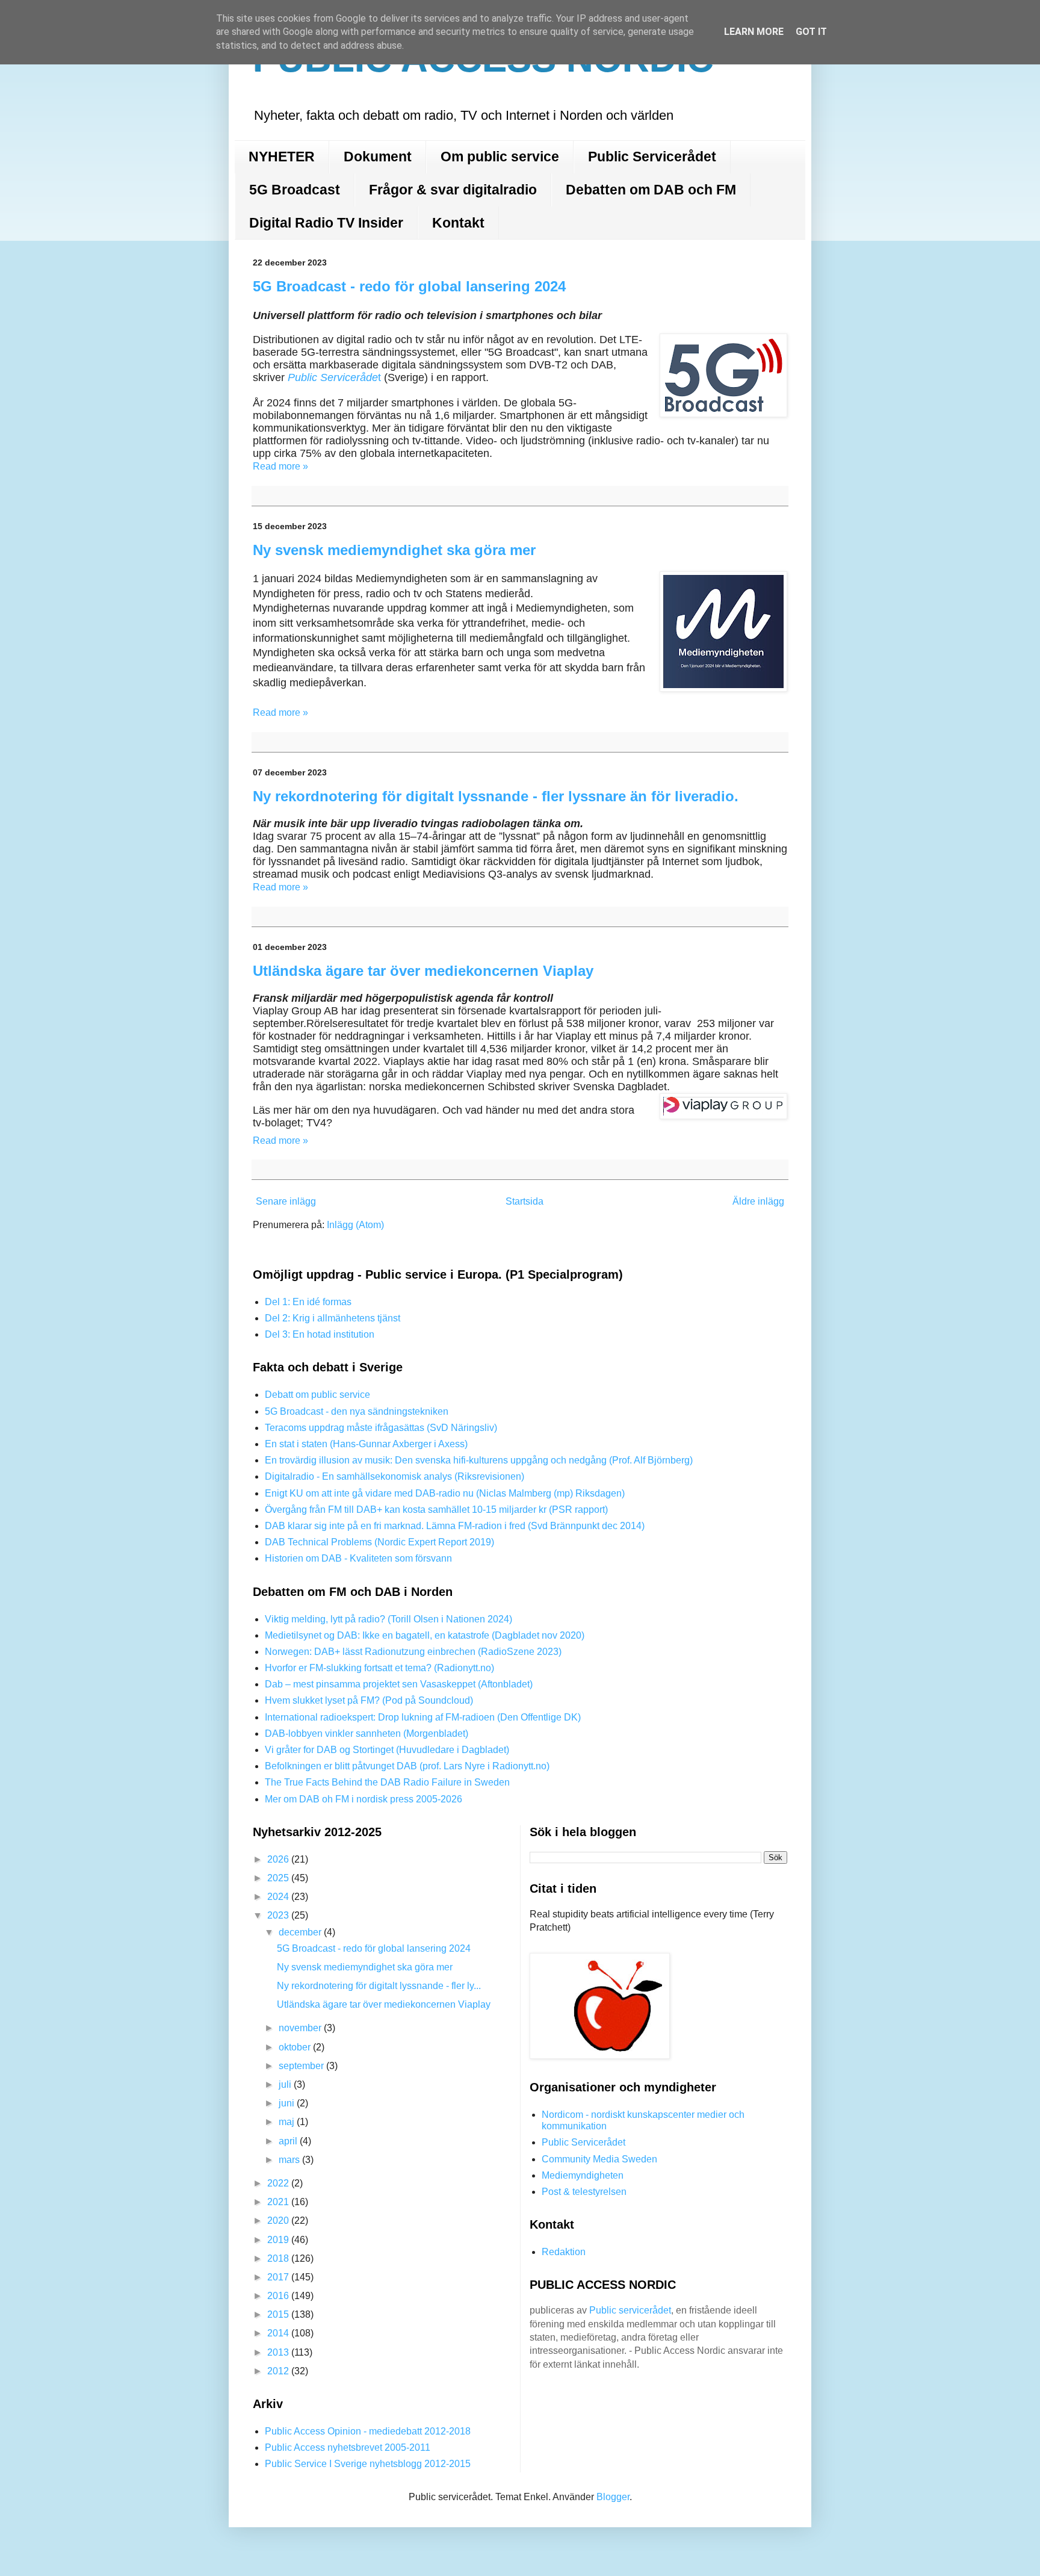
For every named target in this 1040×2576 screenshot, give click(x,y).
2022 (279, 2183)
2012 (279, 2371)
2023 (279, 1915)
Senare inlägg (286, 1201)
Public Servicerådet (652, 157)
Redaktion (564, 2252)
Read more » (280, 466)
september (302, 2066)
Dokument (378, 157)
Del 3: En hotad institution (320, 1334)
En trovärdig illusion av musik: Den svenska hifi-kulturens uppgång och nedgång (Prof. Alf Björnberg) (479, 1460)
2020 (279, 2221)
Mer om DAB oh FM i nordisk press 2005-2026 (364, 1799)
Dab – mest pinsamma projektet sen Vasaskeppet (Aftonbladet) (399, 1684)
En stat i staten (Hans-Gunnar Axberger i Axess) (366, 1444)
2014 (279, 2333)
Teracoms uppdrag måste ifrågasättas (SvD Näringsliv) (381, 1428)
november (301, 2028)
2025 (279, 1878)
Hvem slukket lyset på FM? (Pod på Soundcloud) (369, 1700)
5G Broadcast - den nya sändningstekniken (357, 1411)
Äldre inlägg (758, 1201)
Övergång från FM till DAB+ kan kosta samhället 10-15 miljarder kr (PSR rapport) (436, 1510)
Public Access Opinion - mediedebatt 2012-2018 (368, 2431)
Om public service (500, 157)
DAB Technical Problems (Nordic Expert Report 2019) (379, 1542)
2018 (279, 2258)
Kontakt (458, 223)
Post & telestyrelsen (584, 2192)
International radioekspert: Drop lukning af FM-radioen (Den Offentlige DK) (423, 1717)
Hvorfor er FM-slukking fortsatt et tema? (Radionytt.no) (379, 1668)
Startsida (525, 1201)
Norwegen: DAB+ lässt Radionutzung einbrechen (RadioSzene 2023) (413, 1652)
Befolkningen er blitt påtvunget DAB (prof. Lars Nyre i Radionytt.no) (407, 1766)
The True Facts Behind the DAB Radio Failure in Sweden (387, 1782)
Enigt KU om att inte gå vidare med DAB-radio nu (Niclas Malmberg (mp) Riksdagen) (445, 1493)
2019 (279, 2240)
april (289, 2141)
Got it (811, 32)
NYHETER (282, 157)
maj (288, 2122)
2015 (279, 2314)
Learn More (754, 32)
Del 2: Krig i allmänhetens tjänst (333, 1318)
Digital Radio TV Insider (326, 223)
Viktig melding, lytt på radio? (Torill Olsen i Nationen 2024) (388, 1619)
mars (290, 2160)
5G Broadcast (295, 190)
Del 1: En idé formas (308, 1302)
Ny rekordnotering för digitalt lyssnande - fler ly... (379, 1986)
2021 (279, 2202)
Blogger (613, 2497)
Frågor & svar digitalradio (453, 190)
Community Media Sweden (599, 2159)
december (301, 1932)
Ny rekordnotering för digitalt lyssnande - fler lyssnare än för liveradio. (496, 796)
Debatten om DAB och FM (651, 190)
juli (286, 2084)
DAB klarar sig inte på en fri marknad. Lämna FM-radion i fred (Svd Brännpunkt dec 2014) (455, 1526)
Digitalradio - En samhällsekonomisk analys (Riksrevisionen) (395, 1476)
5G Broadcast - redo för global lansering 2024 (409, 286)
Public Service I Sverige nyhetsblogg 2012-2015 (368, 2464)
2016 (279, 2296)
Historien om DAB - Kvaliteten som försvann (358, 1558)
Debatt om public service (317, 1395)
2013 (279, 2352)
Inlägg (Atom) (355, 1225)
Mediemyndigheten (583, 2175)
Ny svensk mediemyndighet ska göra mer (394, 550)
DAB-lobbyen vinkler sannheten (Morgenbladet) (367, 1733)
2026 (279, 1859)
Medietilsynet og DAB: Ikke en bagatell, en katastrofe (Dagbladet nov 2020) (425, 1635)
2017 (279, 2277)
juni (288, 2103)
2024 (279, 1897)
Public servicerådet (630, 2310)
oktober (296, 2047)
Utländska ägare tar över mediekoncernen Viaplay (423, 971)
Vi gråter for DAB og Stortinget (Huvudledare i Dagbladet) (387, 1750)
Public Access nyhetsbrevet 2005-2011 (348, 2447)
